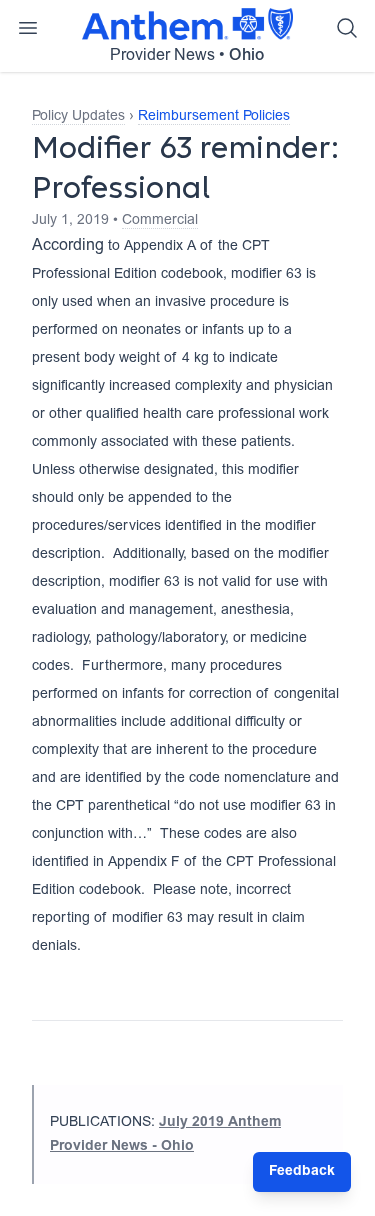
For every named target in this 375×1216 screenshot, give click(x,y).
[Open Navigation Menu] (28, 28)
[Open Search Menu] (347, 28)
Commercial (160, 221)
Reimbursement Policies (214, 117)
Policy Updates (78, 117)
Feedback (302, 1172)
